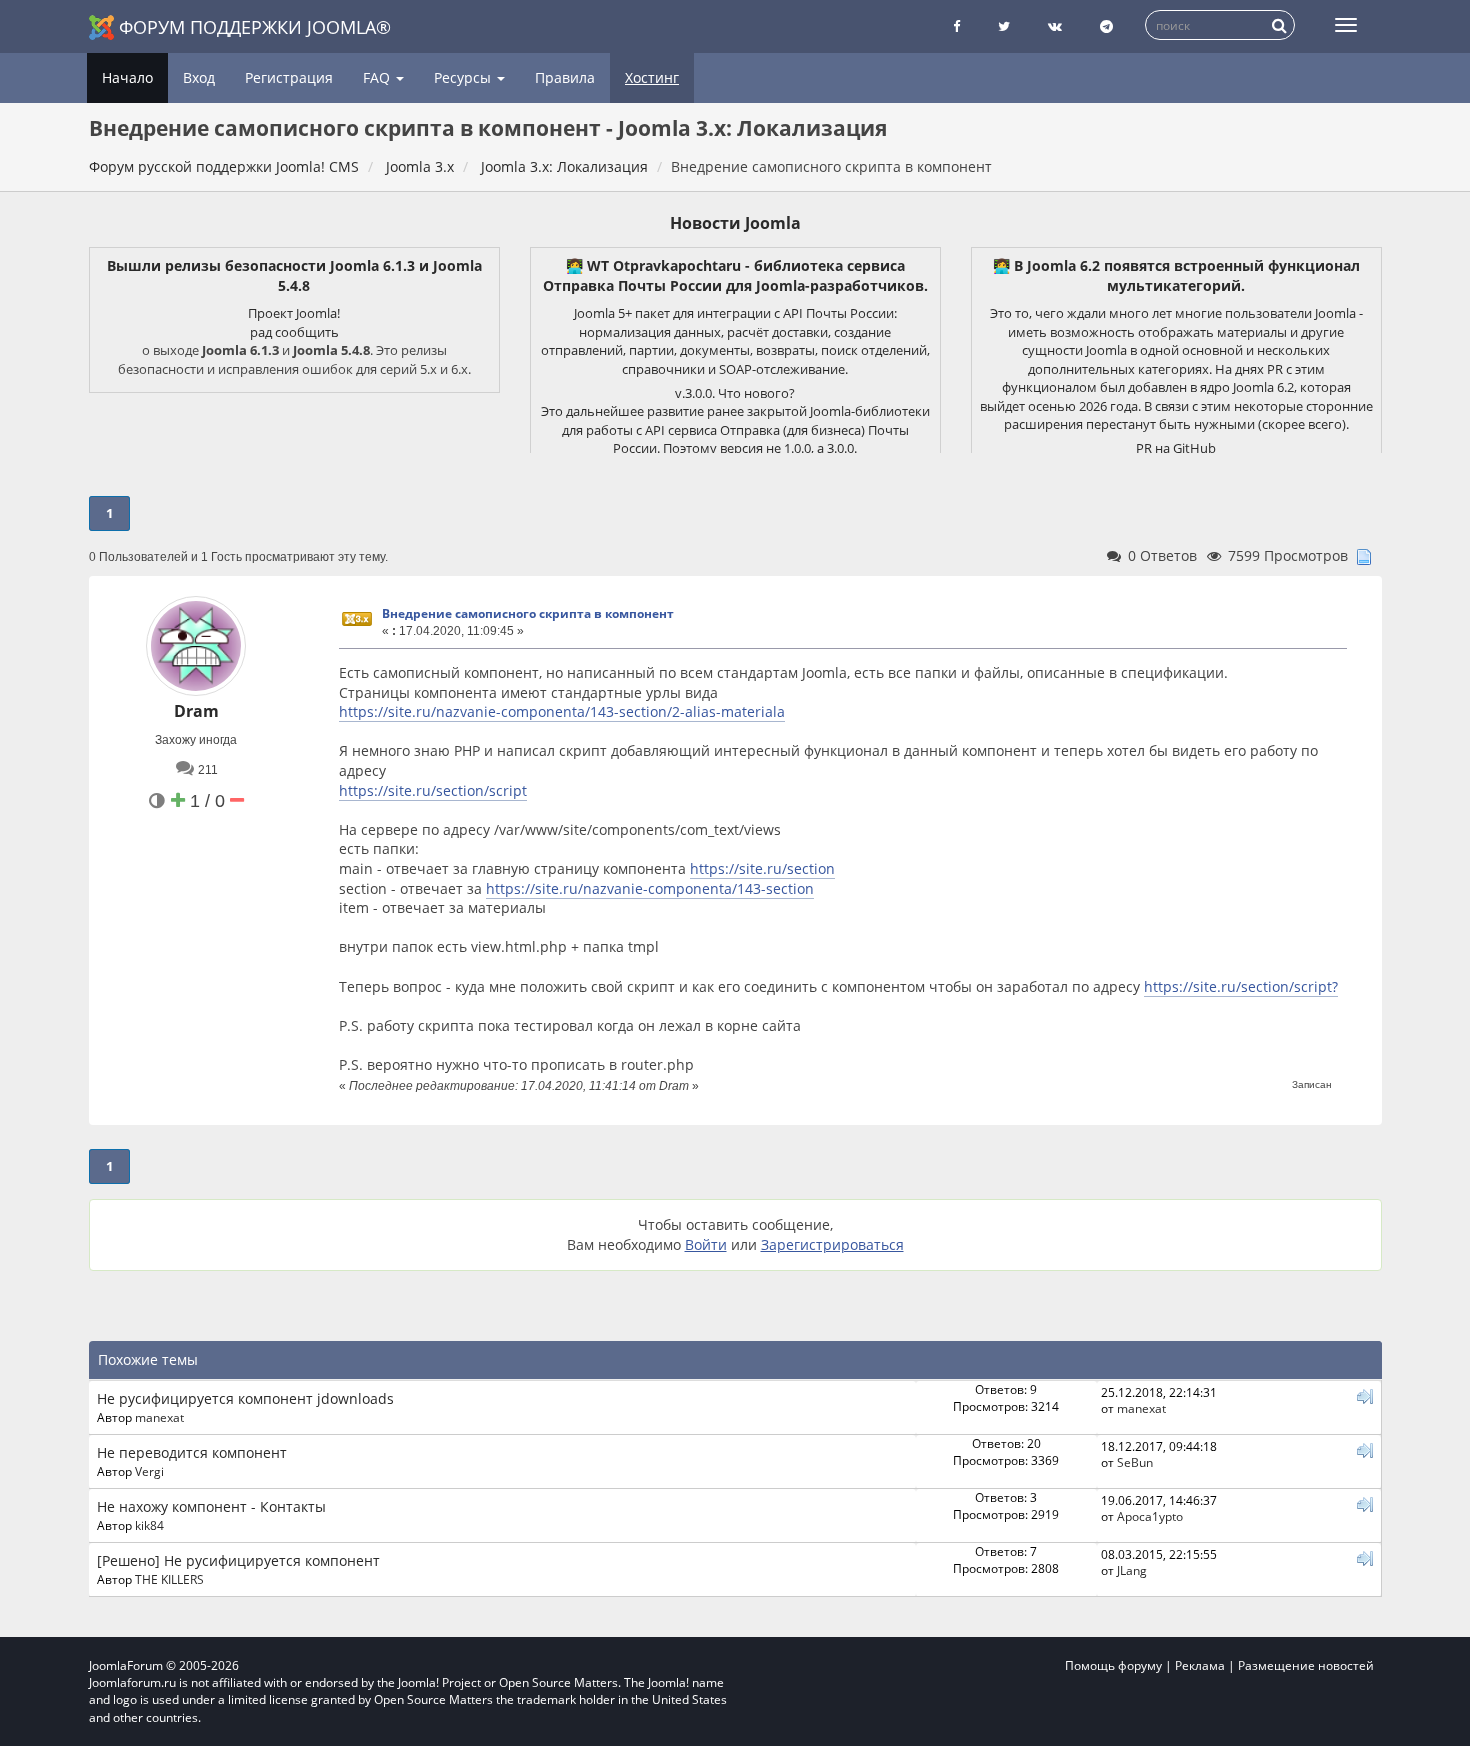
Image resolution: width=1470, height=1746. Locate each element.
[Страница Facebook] (956, 26)
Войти (706, 1244)
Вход (199, 77)
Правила (565, 77)
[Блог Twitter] (1004, 26)
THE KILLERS (169, 1579)
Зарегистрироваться (832, 1244)
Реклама (1200, 1665)
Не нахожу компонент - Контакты (211, 1506)
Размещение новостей (1306, 1665)
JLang (1132, 1570)
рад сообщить (294, 332)
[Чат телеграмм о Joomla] (1106, 26)
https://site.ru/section (762, 868)
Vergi (149, 1471)
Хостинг (652, 77)
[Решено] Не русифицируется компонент (238, 1560)
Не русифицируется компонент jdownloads (245, 1398)
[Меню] (1346, 25)
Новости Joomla (735, 223)
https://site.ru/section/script (433, 790)
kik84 (149, 1525)
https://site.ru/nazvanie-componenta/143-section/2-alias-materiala (562, 711)
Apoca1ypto (1150, 1516)
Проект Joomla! (294, 313)
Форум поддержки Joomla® (255, 27)
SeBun (1135, 1462)
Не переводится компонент (192, 1452)
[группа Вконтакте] (1055, 26)
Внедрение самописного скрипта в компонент (528, 613)
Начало (127, 77)
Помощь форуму (1113, 1665)
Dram (196, 711)
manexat (159, 1417)
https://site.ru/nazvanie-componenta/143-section (650, 888)
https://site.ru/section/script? (1241, 986)
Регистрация (289, 77)
